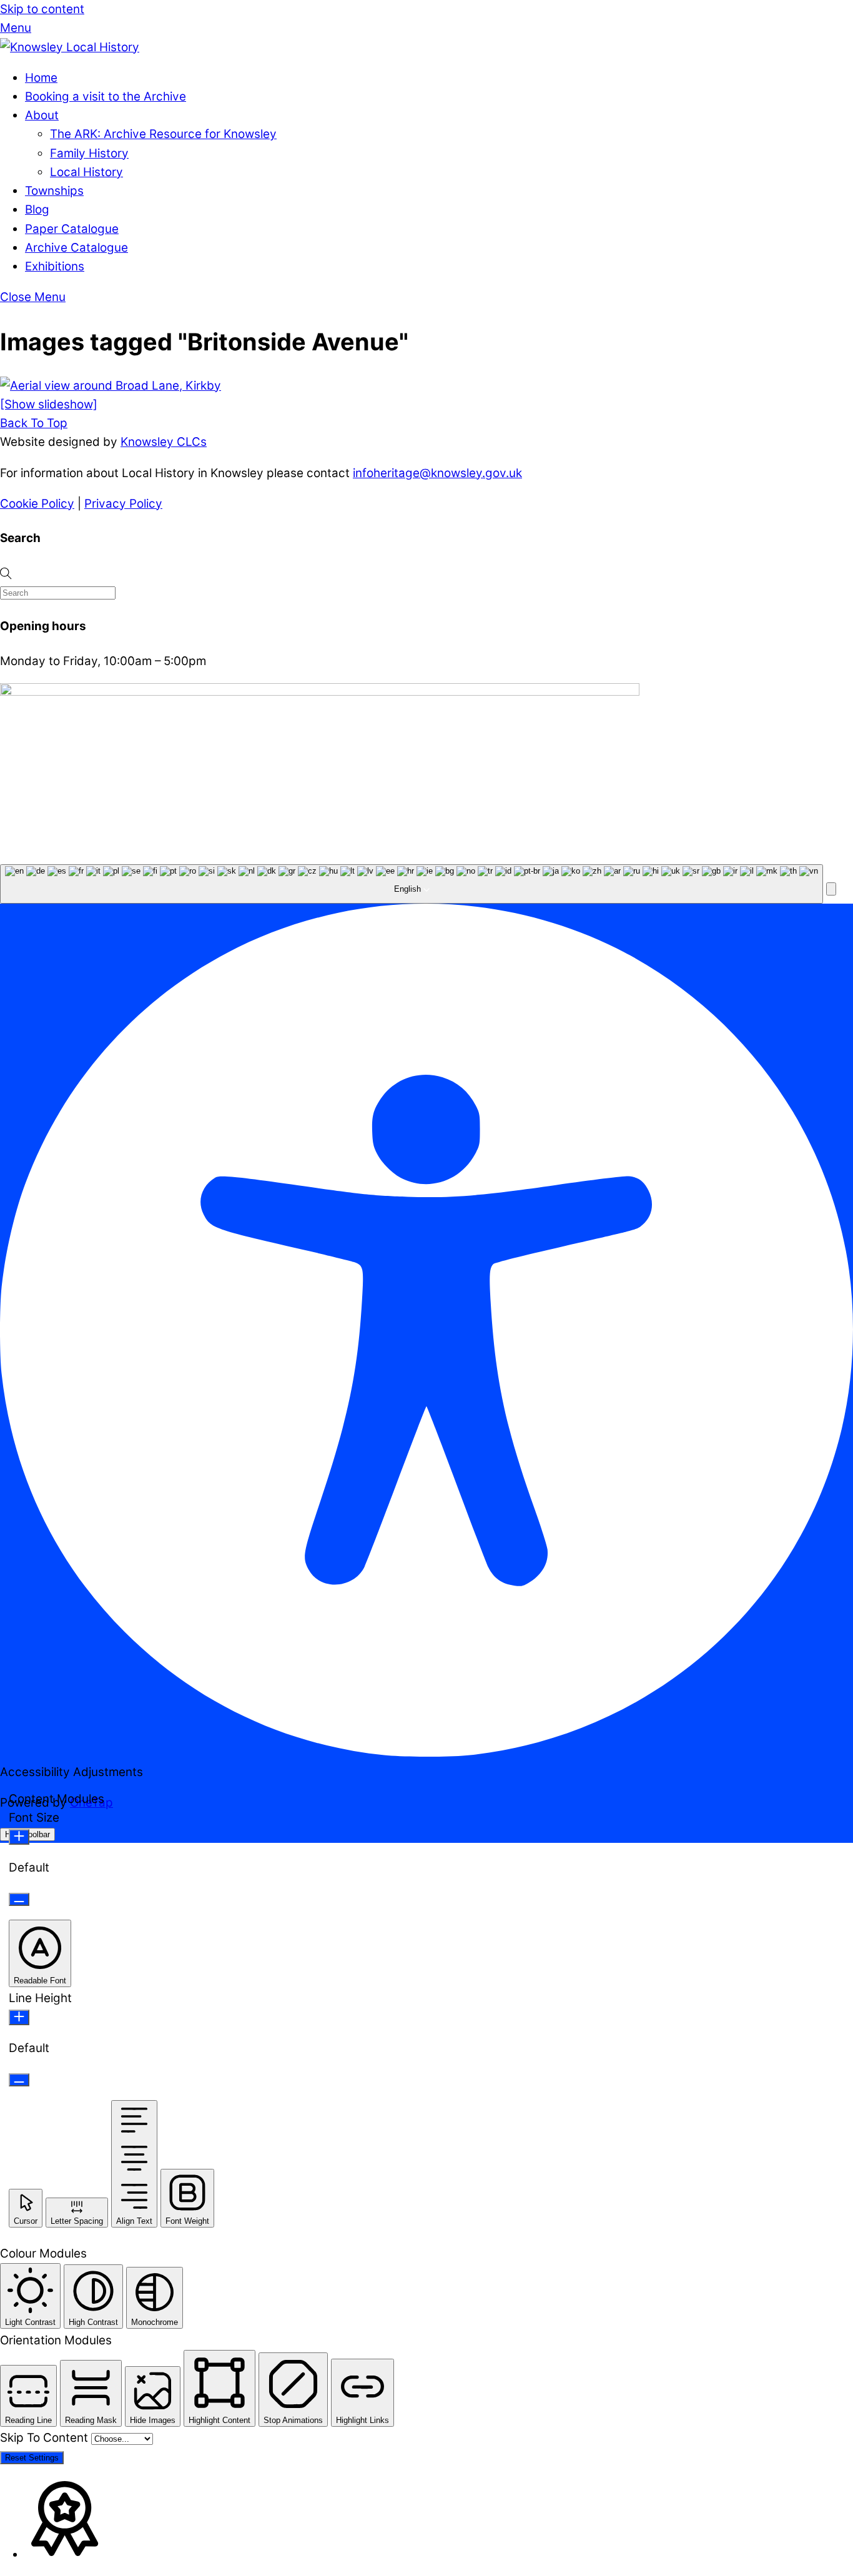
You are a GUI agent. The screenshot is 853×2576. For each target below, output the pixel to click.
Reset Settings (32, 2458)
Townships (54, 191)
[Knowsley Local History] (70, 47)
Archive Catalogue (76, 248)
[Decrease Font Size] (19, 1899)
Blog (37, 210)
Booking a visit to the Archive (106, 96)
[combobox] (412, 884)
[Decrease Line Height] (19, 2080)
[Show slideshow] (49, 404)
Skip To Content (46, 2438)
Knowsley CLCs (164, 442)
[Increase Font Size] (19, 1837)
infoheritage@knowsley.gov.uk (437, 473)
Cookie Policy (37, 504)
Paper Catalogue (72, 229)
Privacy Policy (123, 504)
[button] (831, 889)
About (42, 115)
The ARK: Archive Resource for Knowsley (163, 134)
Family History (89, 153)
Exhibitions (55, 266)
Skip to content (42, 9)
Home (41, 78)
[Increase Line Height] (19, 2017)
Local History (86, 172)
